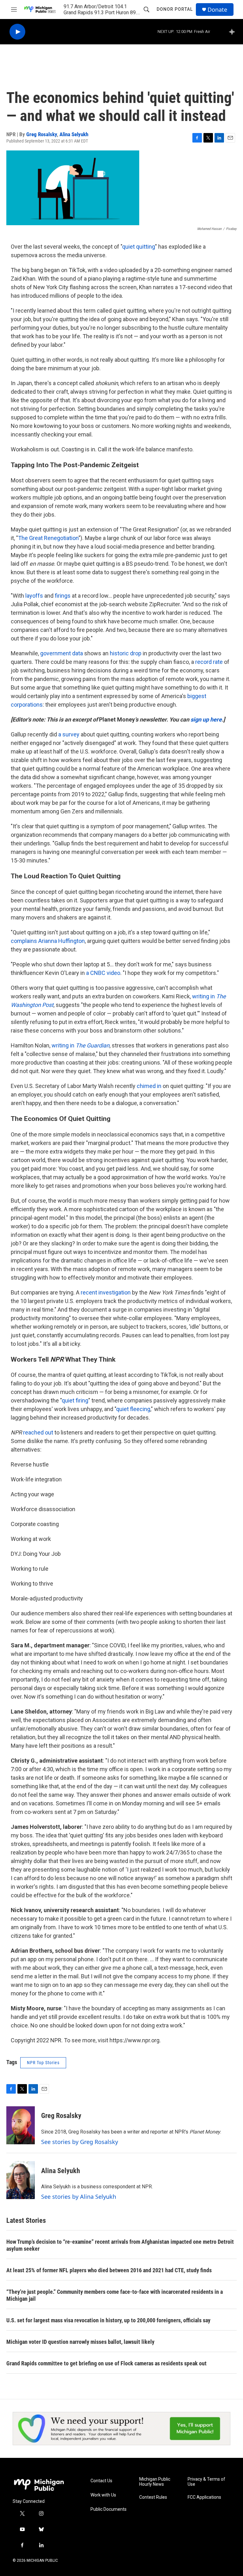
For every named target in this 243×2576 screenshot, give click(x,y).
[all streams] (234, 32)
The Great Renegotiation (48, 538)
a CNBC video (103, 973)
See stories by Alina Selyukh (79, 2197)
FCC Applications (204, 2497)
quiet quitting (139, 247)
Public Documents (109, 2509)
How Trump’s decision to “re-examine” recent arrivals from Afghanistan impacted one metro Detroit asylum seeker (120, 2245)
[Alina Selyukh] (21, 2180)
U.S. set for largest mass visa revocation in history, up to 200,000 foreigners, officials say (108, 2320)
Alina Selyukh (74, 134)
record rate (209, 662)
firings (63, 596)
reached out (38, 1432)
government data (62, 653)
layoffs (34, 596)
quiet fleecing (133, 1409)
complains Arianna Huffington (48, 941)
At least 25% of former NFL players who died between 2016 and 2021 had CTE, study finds (109, 2270)
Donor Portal (175, 9)
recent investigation (106, 1292)
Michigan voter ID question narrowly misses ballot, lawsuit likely (80, 2342)
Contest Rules (153, 2497)
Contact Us (101, 2481)
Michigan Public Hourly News (155, 2482)
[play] (17, 32)
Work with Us (103, 2495)
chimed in (149, 1086)
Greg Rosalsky (42, 134)
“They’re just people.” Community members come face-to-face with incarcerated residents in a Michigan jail (115, 2295)
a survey (69, 734)
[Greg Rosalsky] (21, 2125)
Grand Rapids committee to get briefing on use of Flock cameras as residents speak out (106, 2363)
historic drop (126, 653)
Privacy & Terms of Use (206, 2482)
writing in (81, 1045)
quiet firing (75, 1400)
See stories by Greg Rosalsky (80, 2142)
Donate (217, 10)
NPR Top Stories (43, 2063)
